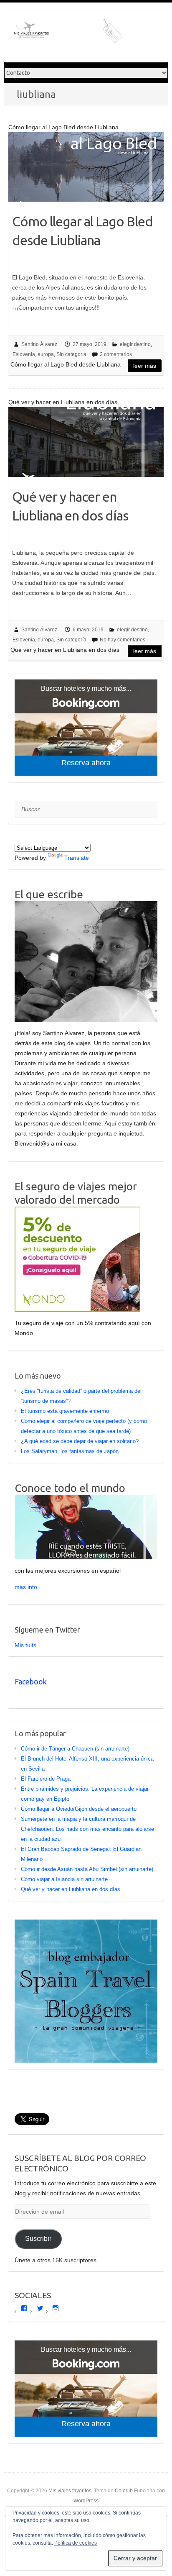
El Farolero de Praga (46, 1779)
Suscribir (38, 2239)
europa (46, 354)
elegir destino (135, 344)
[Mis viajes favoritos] (71, 35)
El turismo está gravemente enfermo (65, 1411)
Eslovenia (24, 354)
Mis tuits (25, 1645)
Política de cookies (76, 2543)
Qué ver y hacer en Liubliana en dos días (70, 506)
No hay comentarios (123, 640)
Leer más (145, 366)
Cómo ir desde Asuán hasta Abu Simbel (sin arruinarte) (87, 1869)
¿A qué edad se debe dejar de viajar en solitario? (80, 1441)
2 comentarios (116, 354)
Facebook (31, 1681)
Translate (77, 858)
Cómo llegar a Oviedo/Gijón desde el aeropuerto (79, 1809)
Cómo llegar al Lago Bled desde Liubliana (82, 231)
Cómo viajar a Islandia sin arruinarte (64, 1879)
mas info (26, 1587)
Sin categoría (71, 354)
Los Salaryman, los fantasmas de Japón (70, 1451)
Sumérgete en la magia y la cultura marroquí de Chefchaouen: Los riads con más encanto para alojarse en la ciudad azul (87, 1829)
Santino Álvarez (39, 344)
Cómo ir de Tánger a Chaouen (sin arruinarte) (75, 1749)
